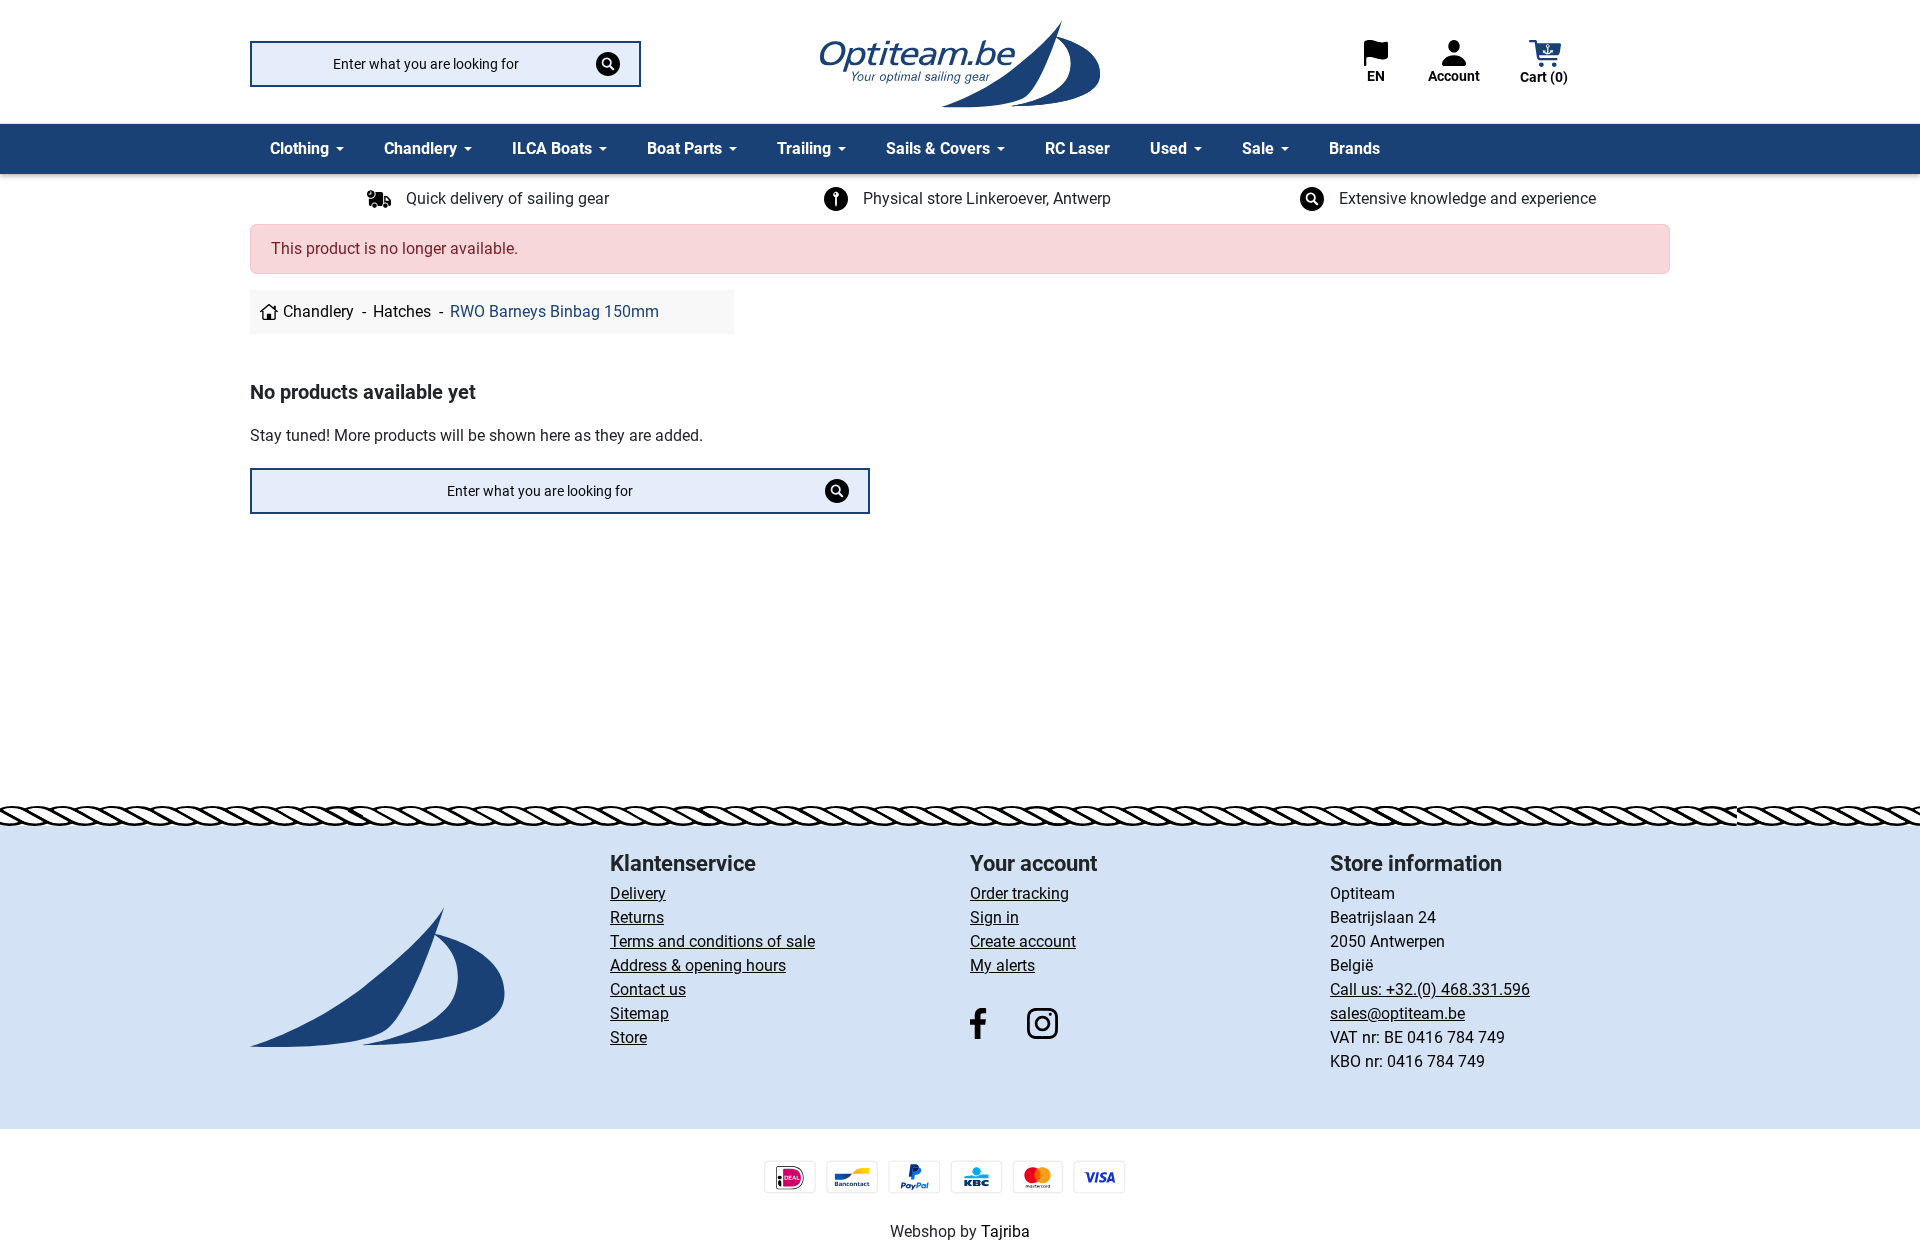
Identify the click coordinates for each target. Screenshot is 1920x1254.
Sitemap (639, 1013)
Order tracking (1019, 893)
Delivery (638, 893)
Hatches (402, 311)
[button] (1545, 64)
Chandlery (318, 311)
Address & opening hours (698, 965)
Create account (1023, 941)
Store (628, 1037)
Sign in (994, 917)
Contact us (648, 989)
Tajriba (1005, 1231)
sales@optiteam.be (1397, 1013)
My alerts (1002, 965)
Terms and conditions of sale (712, 941)
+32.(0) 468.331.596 (1458, 989)
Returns (637, 917)
